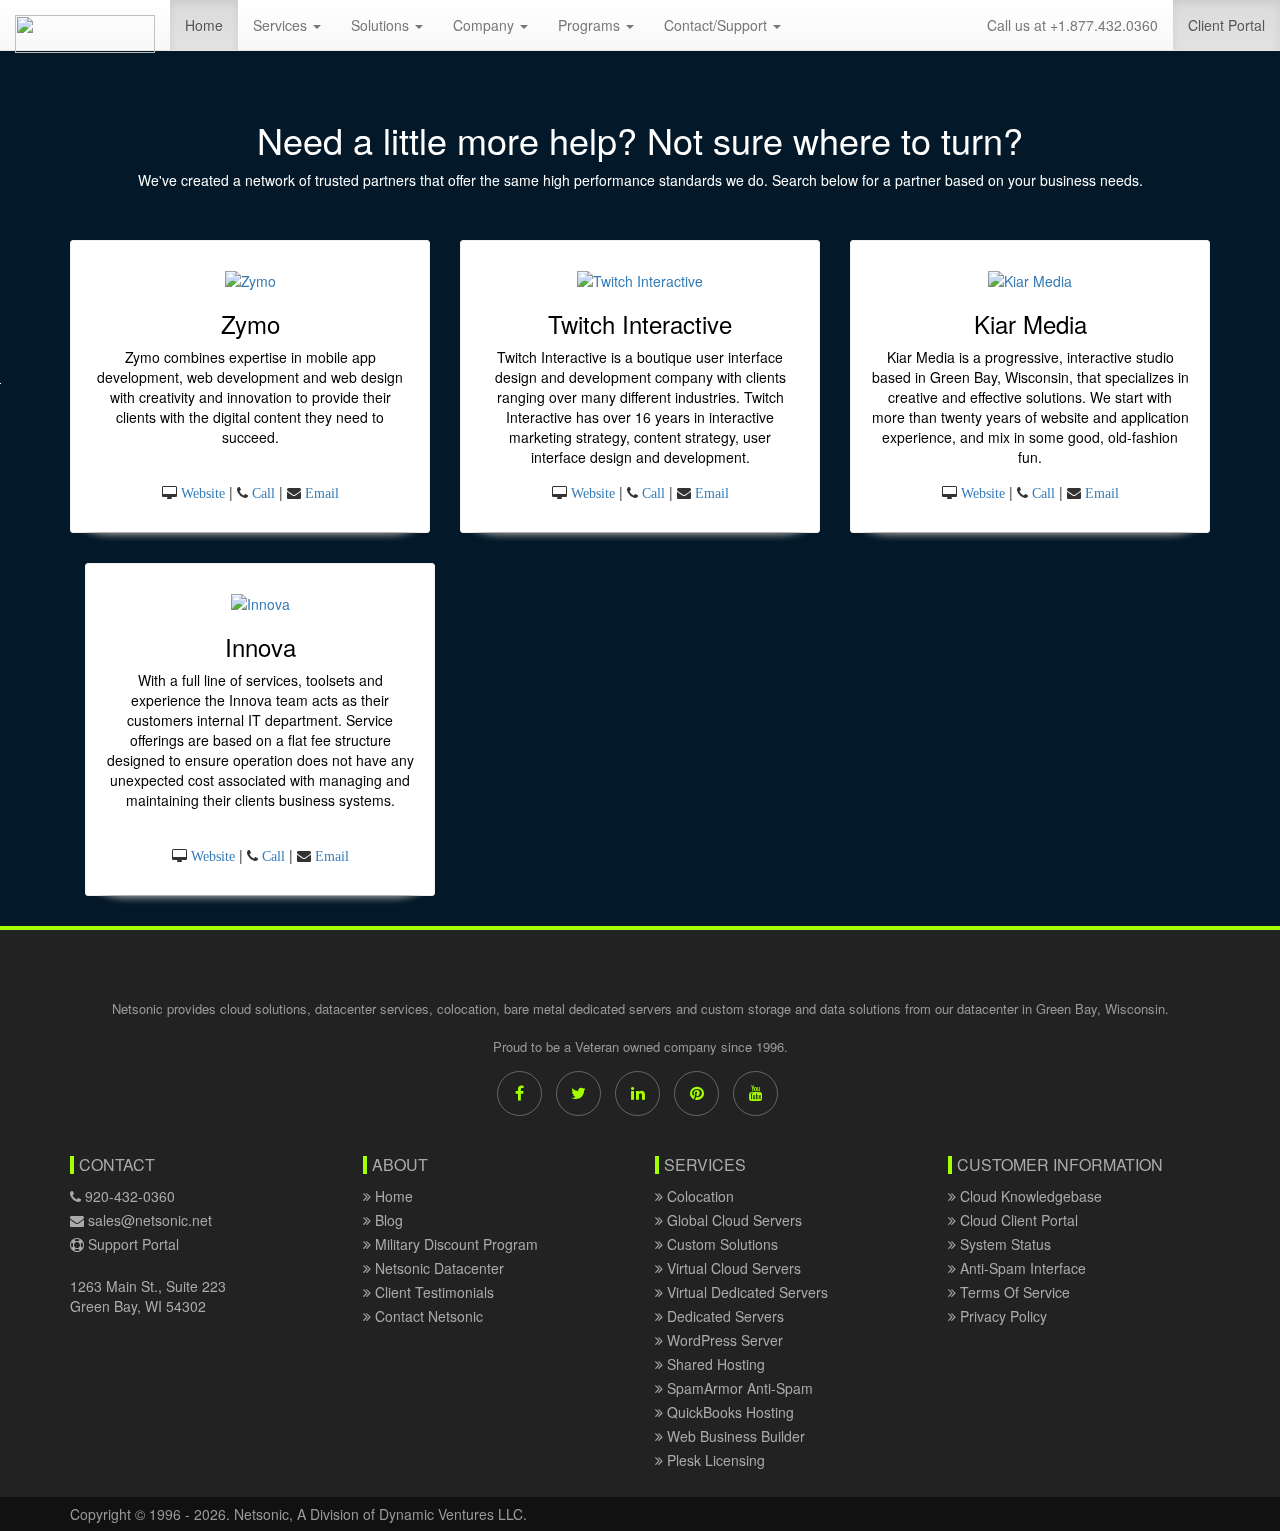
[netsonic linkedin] (637, 1093)
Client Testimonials (432, 1292)
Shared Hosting (714, 1364)
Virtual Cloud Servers (732, 1268)
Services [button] (127, 25)
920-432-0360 (128, 1196)
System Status (1003, 1244)
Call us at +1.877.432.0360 (1072, 25)
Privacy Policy (1001, 1316)
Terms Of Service (1013, 1292)
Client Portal (1234, 24)
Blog (387, 1220)
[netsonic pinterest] (696, 1093)
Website (203, 493)
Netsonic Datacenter (437, 1268)
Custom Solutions (720, 1244)
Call (263, 493)
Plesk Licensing (714, 1460)
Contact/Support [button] (562, 25)
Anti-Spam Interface (1021, 1268)
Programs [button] (436, 25)
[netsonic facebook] (519, 1093)
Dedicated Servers (723, 1316)
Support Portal (131, 1244)
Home (56, 24)
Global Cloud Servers (732, 1220)
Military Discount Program (454, 1244)
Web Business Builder (734, 1436)
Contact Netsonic (427, 1316)
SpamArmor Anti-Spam (738, 1388)
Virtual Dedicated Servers (745, 1292)
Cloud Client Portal (1017, 1220)
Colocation (698, 1196)
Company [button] (330, 25)
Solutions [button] (227, 25)
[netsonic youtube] (755, 1093)
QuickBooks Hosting (728, 1412)
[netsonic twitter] (578, 1093)
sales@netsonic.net (150, 1220)
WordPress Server (723, 1340)
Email (322, 493)
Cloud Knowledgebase (1029, 1196)
